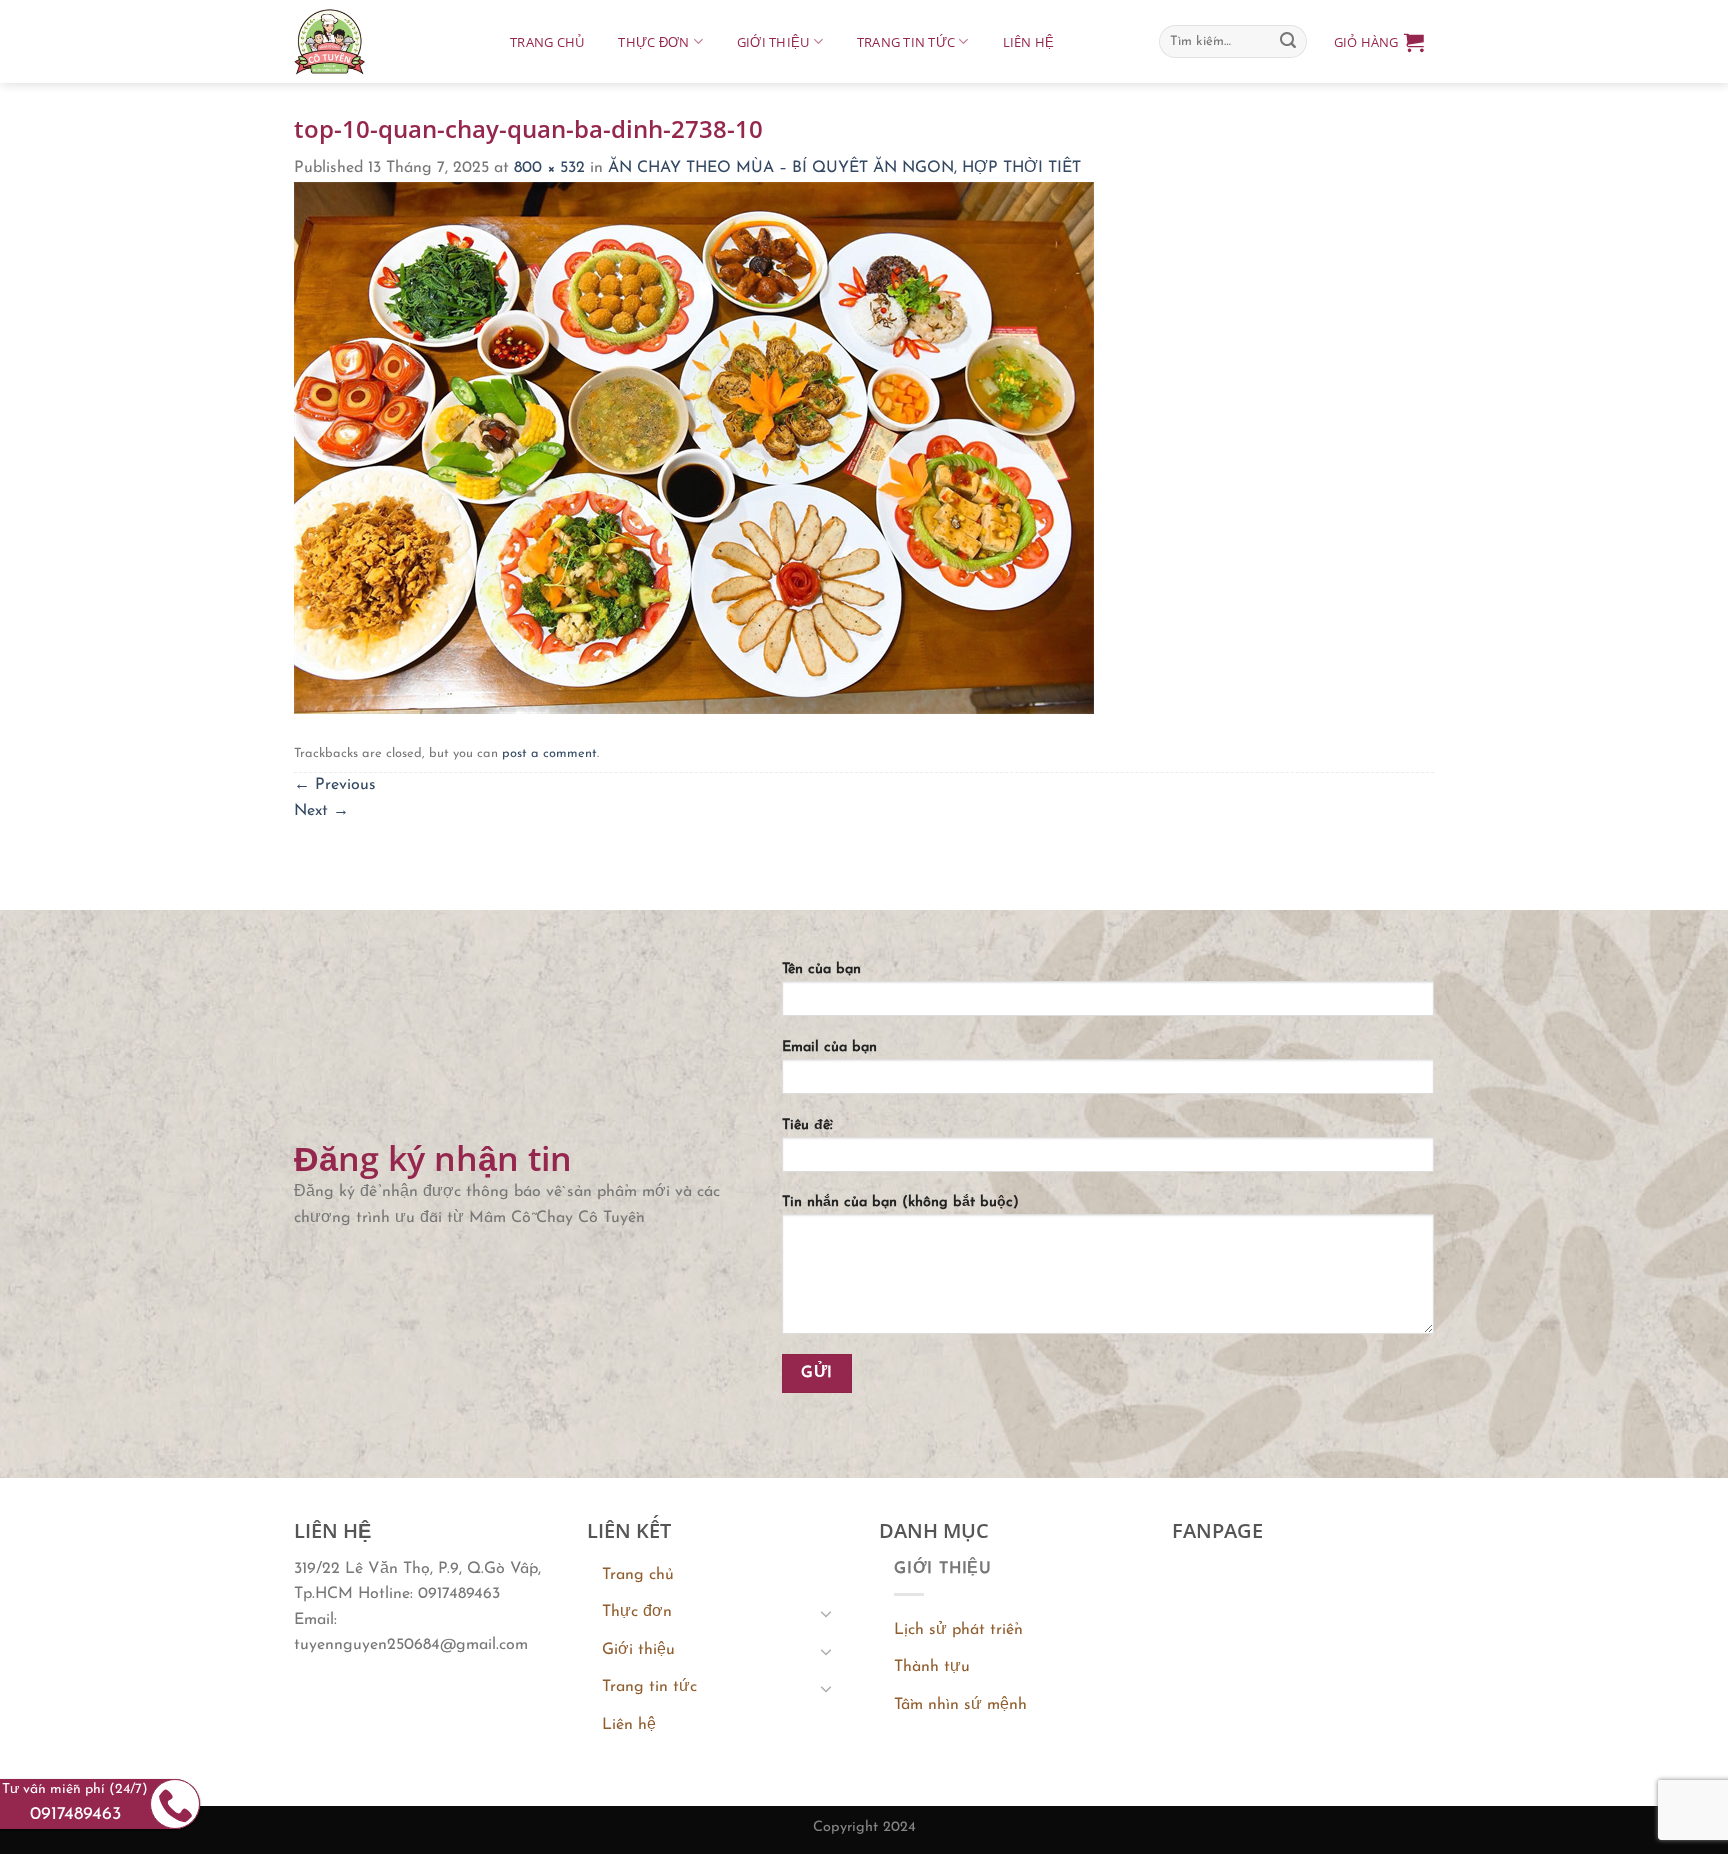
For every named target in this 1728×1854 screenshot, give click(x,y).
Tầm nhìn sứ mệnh (960, 1705)
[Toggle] (826, 1613)
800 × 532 (549, 168)
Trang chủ (547, 42)
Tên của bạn (821, 969)
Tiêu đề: (807, 1125)
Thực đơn (653, 42)
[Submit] (1288, 42)
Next (321, 811)
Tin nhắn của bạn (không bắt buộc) (900, 1202)
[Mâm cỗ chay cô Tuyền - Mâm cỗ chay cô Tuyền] (382, 41)
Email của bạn (829, 1047)
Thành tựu (932, 1667)
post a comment (549, 753)
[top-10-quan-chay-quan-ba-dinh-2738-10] (694, 447)
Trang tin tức (906, 42)
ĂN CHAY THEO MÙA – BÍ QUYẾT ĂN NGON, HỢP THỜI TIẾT (844, 168)
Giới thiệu (773, 42)
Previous (335, 785)
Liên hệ (1029, 42)
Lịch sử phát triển (958, 1630)
